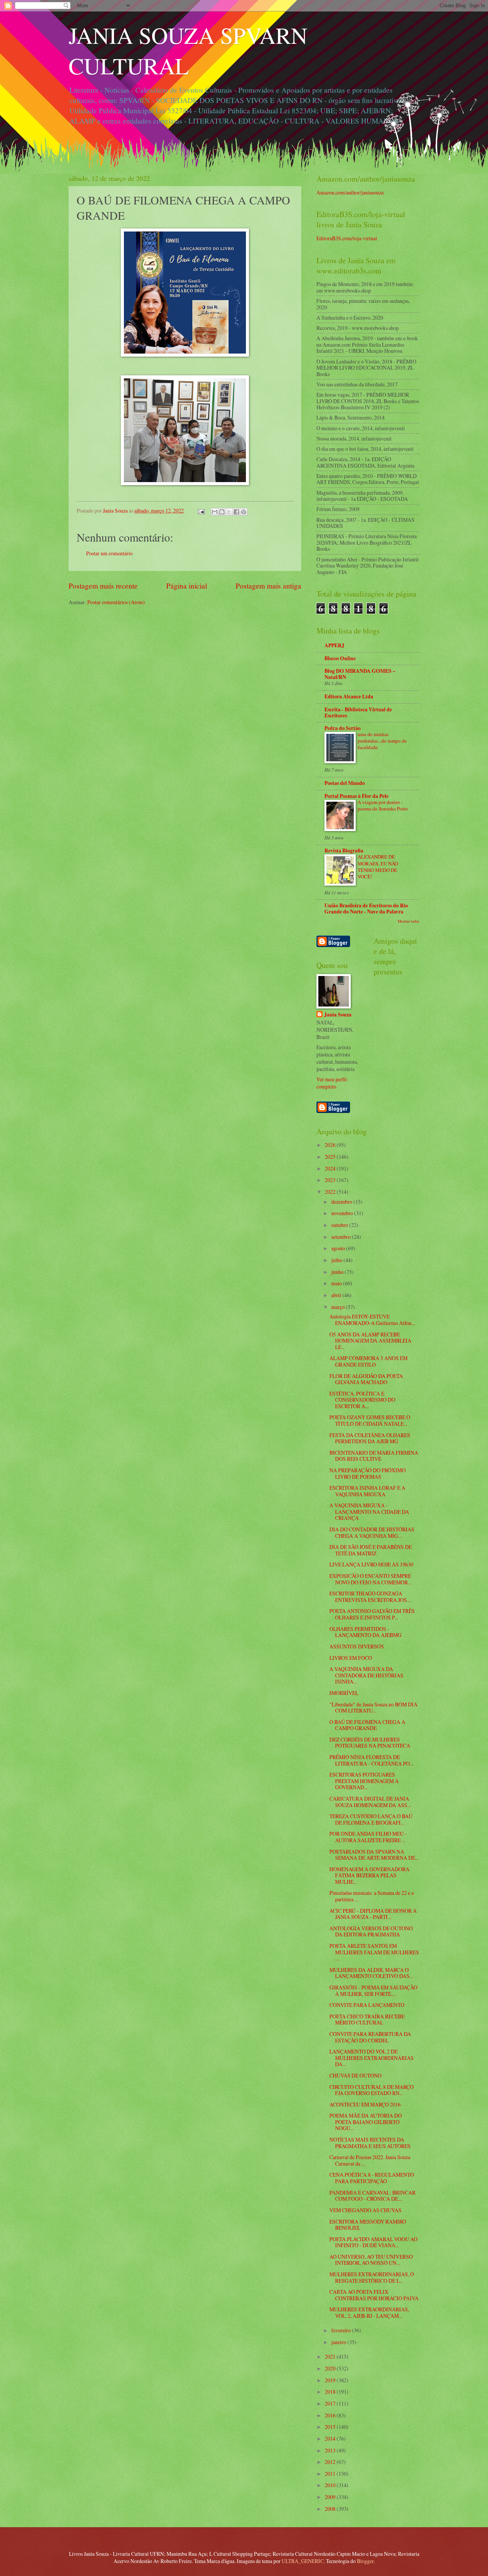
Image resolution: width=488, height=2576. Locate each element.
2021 (331, 2357)
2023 (331, 1180)
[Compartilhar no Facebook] (236, 512)
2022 (331, 1192)
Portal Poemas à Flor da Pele (356, 796)
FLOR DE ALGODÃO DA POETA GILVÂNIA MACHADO (366, 1379)
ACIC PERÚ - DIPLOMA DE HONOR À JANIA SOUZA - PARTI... (373, 1914)
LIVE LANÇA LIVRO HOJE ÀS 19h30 (371, 1564)
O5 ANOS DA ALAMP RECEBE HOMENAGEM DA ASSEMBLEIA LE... (370, 1341)
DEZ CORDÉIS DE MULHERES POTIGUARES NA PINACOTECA (370, 1743)
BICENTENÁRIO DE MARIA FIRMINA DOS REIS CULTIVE (374, 1456)
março (339, 1307)
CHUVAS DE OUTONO (356, 2075)
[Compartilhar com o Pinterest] (244, 512)
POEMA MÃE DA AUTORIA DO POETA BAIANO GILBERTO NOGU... (366, 2122)
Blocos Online (340, 658)
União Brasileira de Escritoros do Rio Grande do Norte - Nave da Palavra (366, 909)
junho (338, 1272)
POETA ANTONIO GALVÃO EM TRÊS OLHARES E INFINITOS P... (372, 1614)
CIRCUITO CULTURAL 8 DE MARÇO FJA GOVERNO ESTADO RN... (372, 2090)
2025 (331, 1157)
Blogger (365, 2561)
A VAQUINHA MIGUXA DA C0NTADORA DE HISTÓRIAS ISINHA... (366, 1675)
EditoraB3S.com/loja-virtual (347, 238)
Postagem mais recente (103, 586)
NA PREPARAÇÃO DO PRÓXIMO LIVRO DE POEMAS (368, 1473)
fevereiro (342, 2330)
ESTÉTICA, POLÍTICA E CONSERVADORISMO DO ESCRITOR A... (362, 1400)
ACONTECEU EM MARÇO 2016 (365, 2104)
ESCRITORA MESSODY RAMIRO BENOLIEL (368, 2225)
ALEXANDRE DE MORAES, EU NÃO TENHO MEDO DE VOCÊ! (378, 866)
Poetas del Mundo (345, 783)
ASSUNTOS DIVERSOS (357, 1646)
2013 (331, 2450)
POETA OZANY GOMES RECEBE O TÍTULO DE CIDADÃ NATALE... (370, 1420)
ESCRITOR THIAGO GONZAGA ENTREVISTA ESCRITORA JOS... (370, 1597)
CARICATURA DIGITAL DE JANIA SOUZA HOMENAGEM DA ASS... (370, 1802)
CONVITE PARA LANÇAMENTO (367, 2005)
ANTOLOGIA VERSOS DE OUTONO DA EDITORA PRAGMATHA (371, 1931)
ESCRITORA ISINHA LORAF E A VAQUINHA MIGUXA (367, 1491)
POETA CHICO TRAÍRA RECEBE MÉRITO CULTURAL (367, 2020)
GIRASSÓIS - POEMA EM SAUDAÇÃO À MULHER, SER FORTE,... (373, 1991)
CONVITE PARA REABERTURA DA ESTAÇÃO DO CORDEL (370, 2037)
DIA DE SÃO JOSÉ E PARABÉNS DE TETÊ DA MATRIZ (371, 1550)
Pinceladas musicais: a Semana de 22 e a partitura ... (372, 1896)
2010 (331, 2485)
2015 (331, 2427)
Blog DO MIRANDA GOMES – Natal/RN (360, 674)
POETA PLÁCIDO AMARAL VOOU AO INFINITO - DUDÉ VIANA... (373, 2242)
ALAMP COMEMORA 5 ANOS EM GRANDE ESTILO (368, 1361)
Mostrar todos (409, 921)
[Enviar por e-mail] (215, 512)
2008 (331, 2509)
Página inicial (187, 586)
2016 (331, 2415)
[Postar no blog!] (222, 512)
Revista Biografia (344, 851)
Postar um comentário (109, 553)
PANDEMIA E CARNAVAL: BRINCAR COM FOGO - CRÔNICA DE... (372, 2196)
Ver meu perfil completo (332, 1083)
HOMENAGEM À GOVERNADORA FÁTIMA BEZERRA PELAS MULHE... (369, 1875)
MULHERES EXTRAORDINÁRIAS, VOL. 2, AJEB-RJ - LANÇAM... (369, 2312)
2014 (331, 2439)
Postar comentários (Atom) (116, 602)
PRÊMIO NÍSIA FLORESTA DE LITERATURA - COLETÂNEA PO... (371, 1760)
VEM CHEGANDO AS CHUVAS (365, 2210)
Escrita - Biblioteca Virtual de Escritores (358, 712)
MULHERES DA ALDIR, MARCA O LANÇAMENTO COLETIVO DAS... (371, 1973)
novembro (343, 1213)
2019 (331, 2380)
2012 (331, 2462)
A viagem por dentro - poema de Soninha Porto (383, 805)
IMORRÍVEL (344, 1693)
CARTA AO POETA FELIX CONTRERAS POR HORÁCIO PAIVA (374, 2295)
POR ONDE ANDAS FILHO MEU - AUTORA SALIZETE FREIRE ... (368, 1837)
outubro (340, 1225)
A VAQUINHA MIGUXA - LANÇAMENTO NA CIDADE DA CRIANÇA (369, 1512)
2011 (331, 2474)
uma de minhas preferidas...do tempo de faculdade (382, 741)
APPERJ (334, 645)
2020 (331, 2368)
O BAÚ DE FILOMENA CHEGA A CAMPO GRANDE (367, 1725)
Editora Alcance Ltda (349, 696)
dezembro (342, 1202)
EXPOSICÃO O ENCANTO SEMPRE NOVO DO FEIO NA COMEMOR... (370, 1579)
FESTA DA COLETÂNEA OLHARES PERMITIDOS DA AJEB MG (370, 1438)
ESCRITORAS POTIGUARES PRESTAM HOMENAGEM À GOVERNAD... (364, 1781)
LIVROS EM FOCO (351, 1658)
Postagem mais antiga (268, 586)
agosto (339, 1248)
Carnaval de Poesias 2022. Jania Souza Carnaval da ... (370, 2160)
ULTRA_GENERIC (303, 2561)
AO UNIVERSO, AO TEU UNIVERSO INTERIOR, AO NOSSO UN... (371, 2260)
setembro (342, 1237)
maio (337, 1283)
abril (337, 1295)
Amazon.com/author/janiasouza (350, 192)
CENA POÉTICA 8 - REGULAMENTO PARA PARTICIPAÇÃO (372, 2178)
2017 (331, 2403)
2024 (331, 1168)
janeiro (339, 2342)
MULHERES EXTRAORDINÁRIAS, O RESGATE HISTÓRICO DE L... (372, 2277)
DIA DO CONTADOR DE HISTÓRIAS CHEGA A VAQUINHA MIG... (372, 1532)
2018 (331, 2392)
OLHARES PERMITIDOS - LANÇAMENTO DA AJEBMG (365, 1632)
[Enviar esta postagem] (201, 511)
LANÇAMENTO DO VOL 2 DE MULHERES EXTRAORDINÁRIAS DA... (372, 2058)
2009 (331, 2497)
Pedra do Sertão (343, 728)
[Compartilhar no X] (229, 512)
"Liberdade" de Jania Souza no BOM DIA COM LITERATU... (373, 1708)
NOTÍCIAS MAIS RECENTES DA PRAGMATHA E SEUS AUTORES (370, 2143)
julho (337, 1260)
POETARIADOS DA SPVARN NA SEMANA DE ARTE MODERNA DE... (374, 1855)
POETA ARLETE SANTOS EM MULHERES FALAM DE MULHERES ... (374, 1952)
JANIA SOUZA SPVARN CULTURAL (188, 50)
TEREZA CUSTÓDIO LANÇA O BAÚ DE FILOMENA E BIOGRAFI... (371, 1819)
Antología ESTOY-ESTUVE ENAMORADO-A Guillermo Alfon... (372, 1320)
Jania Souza (338, 1015)
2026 (331, 1145)
